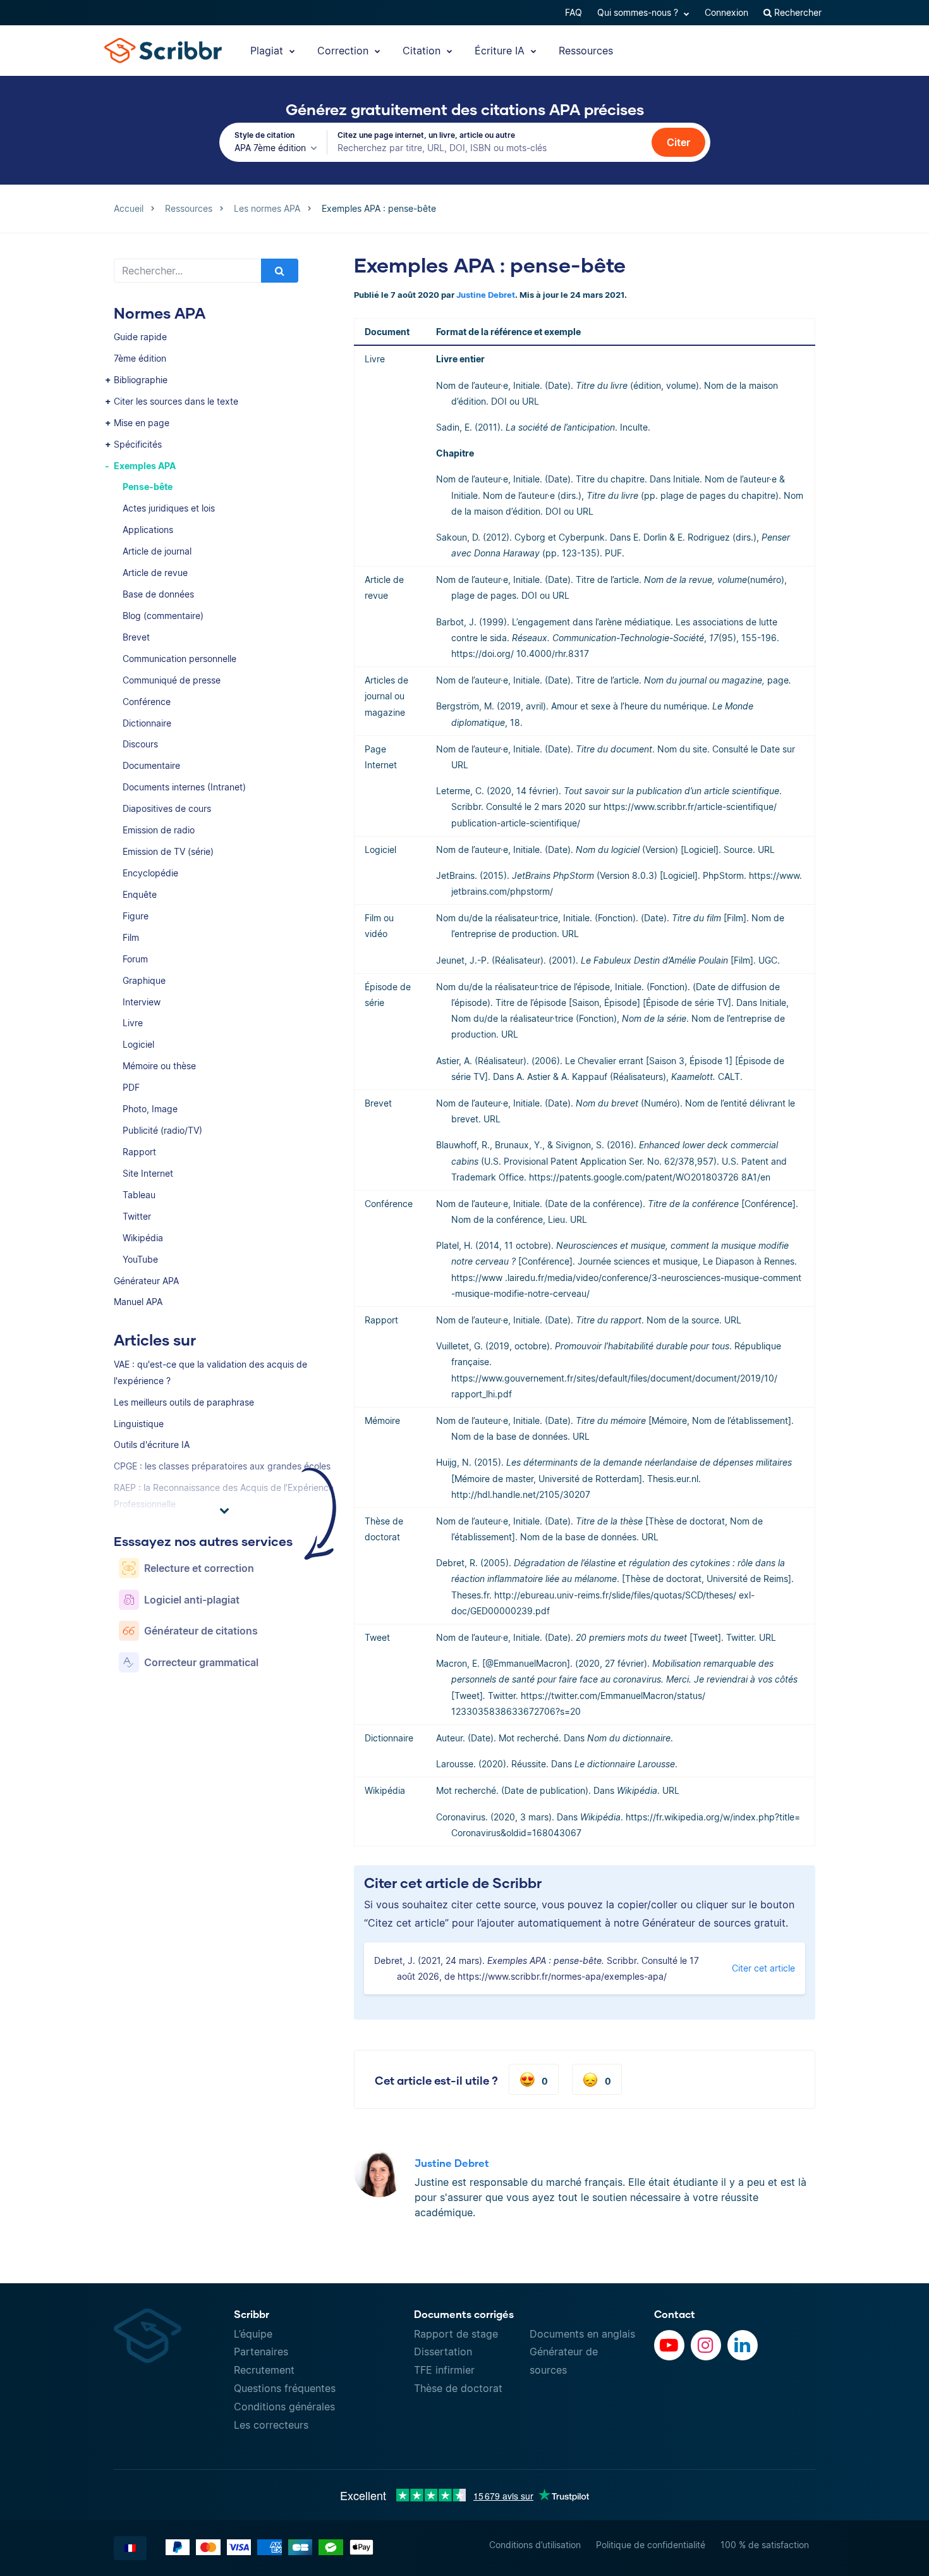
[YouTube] (669, 2345)
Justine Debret (486, 295)
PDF (131, 1087)
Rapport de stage (456, 2334)
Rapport (139, 1152)
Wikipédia (143, 1238)
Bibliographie (141, 380)
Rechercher (797, 12)
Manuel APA (138, 1302)
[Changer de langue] (130, 2548)
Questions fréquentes (285, 2388)
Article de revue (155, 573)
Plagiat (268, 51)
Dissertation (443, 2352)
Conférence (147, 702)
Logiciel (138, 1044)
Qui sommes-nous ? (639, 12)
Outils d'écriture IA (152, 1444)
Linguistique (139, 1424)
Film (131, 937)
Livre (133, 1023)
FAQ (574, 12)
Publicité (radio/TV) (162, 1130)
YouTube (140, 1259)
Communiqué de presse (172, 680)
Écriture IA (501, 51)
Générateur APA (146, 1281)
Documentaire (151, 765)
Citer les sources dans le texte (176, 401)
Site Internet (148, 1173)
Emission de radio (159, 830)
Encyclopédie (150, 873)
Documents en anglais (582, 2334)
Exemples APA (145, 466)
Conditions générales (284, 2407)
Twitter (137, 1216)
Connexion (726, 12)
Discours (140, 744)
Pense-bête (148, 487)
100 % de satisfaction (765, 2545)
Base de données (158, 594)
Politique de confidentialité (651, 2545)
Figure (136, 916)
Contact (675, 2314)
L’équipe (253, 2334)
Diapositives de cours (167, 808)
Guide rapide (140, 337)
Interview (142, 1002)
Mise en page (142, 423)
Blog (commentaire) (163, 616)
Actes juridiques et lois (169, 508)
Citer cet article (763, 1968)
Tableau (139, 1195)
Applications (148, 530)
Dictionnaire (147, 723)
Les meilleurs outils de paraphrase (184, 1402)
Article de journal (157, 551)
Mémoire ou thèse (159, 1066)
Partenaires (261, 2352)
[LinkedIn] (743, 2345)
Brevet (136, 637)
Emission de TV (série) (168, 851)
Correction (344, 51)
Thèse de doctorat (458, 2388)
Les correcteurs (271, 2425)
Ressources (586, 51)
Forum (135, 959)
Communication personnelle (179, 659)
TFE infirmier (444, 2370)
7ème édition (140, 358)
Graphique (144, 980)
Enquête (140, 894)
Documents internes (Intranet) (184, 787)
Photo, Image (150, 1109)
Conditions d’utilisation (535, 2545)
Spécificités (138, 444)
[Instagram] (706, 2345)
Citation (423, 51)
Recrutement (264, 2370)
